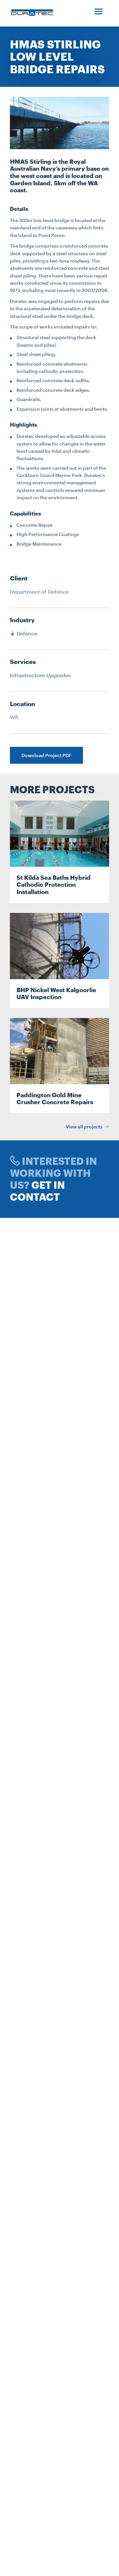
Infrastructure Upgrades (40, 675)
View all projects (85, 1127)
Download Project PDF (46, 755)
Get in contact (37, 1191)
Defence (26, 633)
